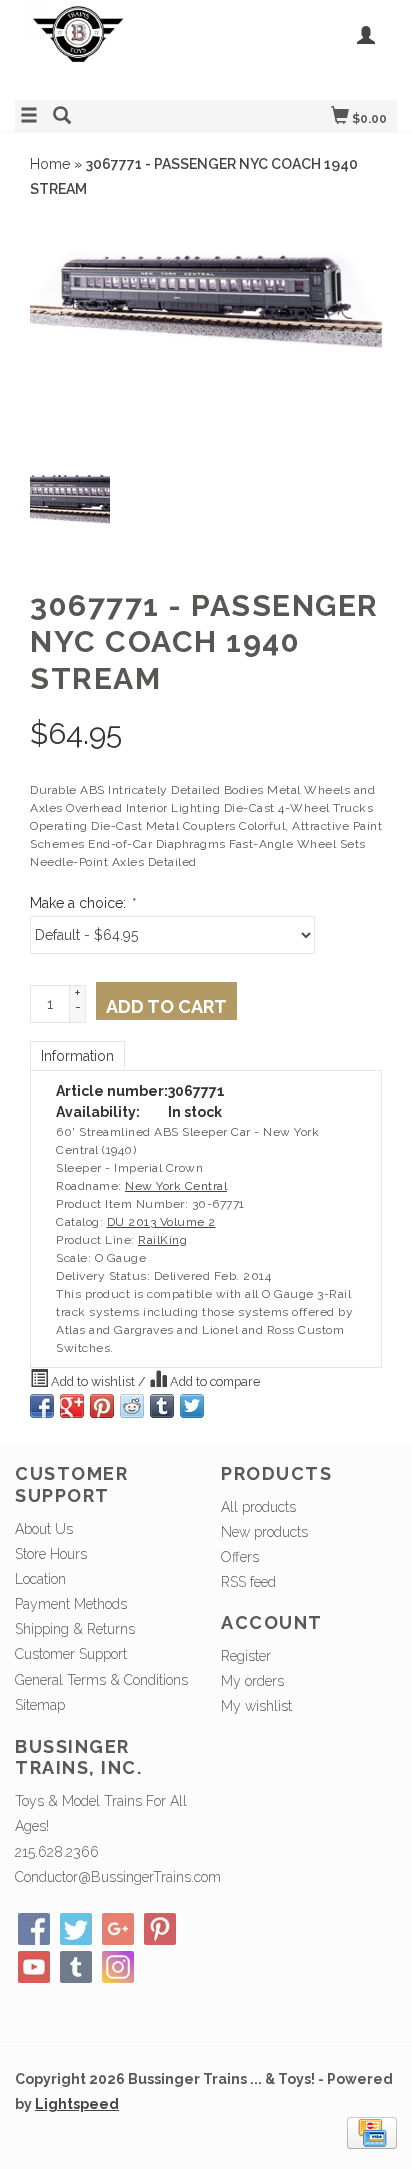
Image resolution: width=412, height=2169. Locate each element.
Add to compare (213, 1381)
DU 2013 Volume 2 (161, 1222)
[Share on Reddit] (132, 1406)
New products (264, 1532)
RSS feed (248, 1582)
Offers (240, 1557)
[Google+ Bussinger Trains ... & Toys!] (118, 1929)
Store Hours (51, 1554)
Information (77, 1056)
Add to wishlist (93, 1381)
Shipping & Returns (75, 1629)
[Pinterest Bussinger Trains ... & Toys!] (160, 1929)
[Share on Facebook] (42, 1406)
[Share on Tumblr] (162, 1406)
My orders (252, 1681)
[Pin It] (102, 1406)
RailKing (162, 1240)
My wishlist (256, 1706)
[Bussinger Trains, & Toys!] (110, 47)
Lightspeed (77, 2104)
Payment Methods (71, 1604)
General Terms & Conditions (101, 1680)
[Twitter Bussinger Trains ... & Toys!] (76, 1929)
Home (50, 164)
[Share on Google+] (72, 1406)
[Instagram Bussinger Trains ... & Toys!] (118, 1967)
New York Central (176, 1186)
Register (246, 1656)
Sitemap (40, 1705)
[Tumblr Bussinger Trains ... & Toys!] (76, 1967)
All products (258, 1507)
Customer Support (71, 1654)
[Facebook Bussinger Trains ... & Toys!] (34, 1929)
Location (40, 1579)
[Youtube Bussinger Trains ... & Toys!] (34, 1967)
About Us (44, 1529)
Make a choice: (82, 903)
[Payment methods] (372, 2132)
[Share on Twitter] (192, 1406)
